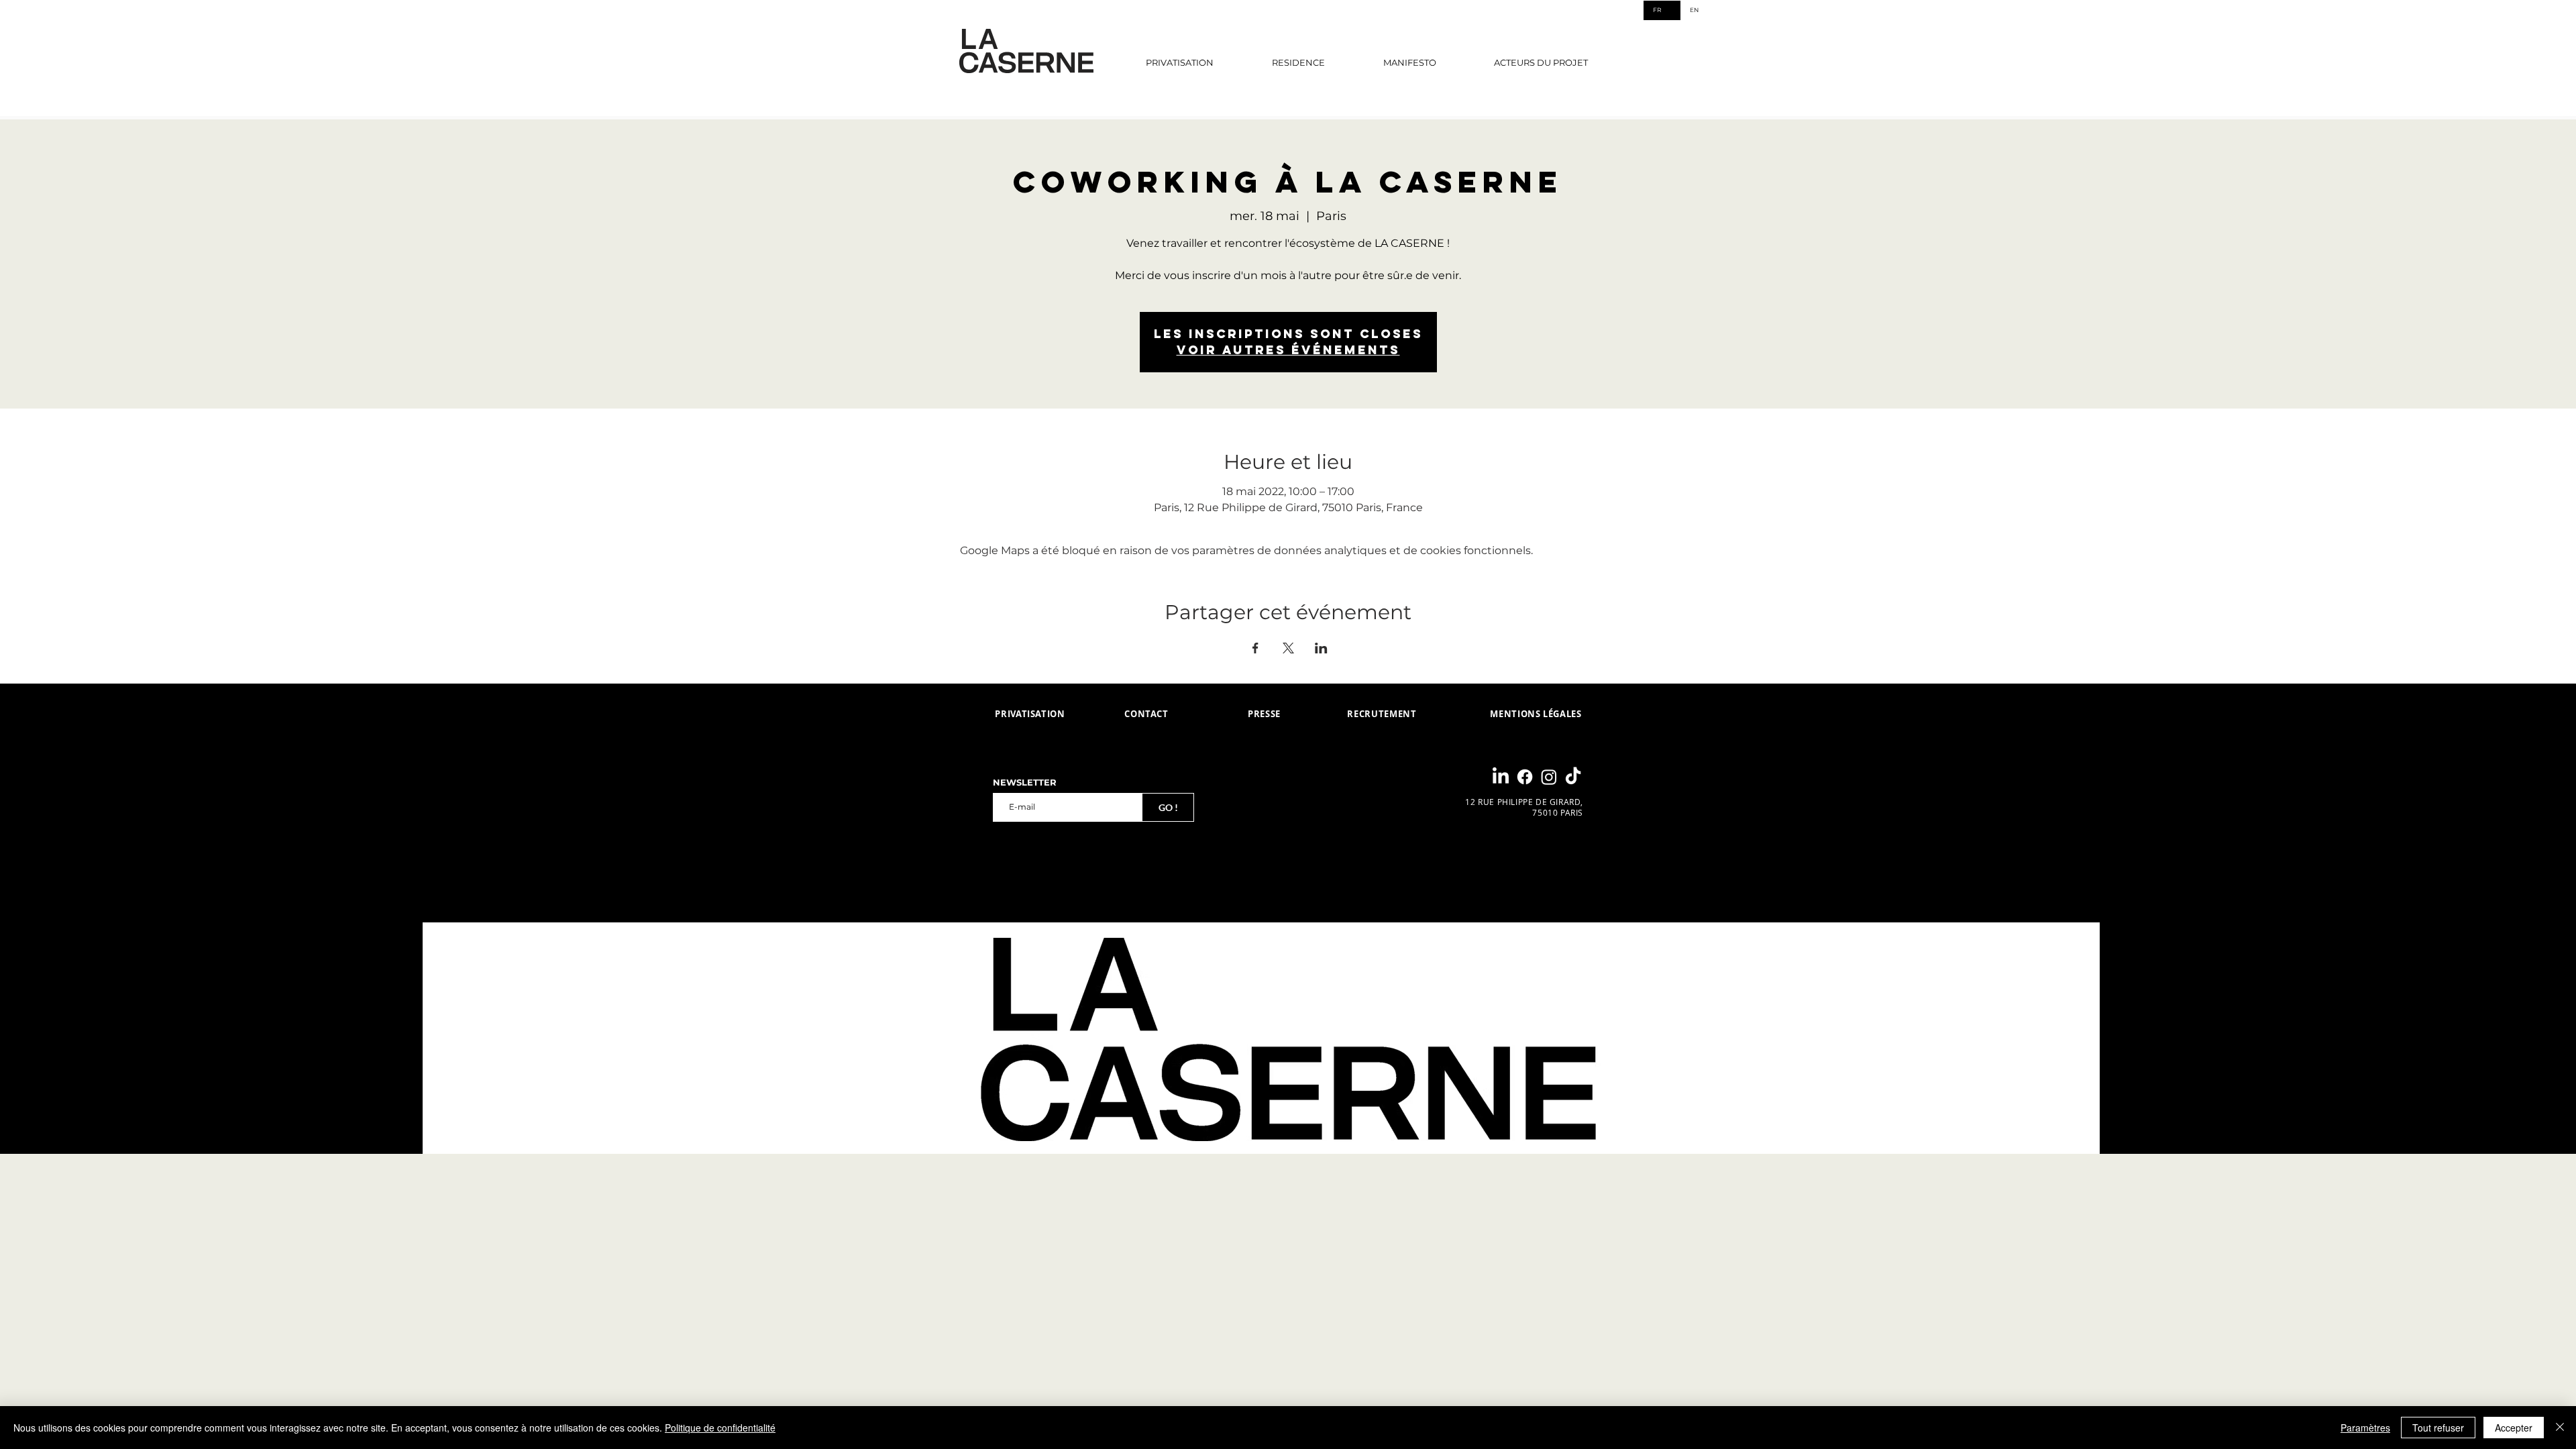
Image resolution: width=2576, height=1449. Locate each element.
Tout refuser (2438, 1428)
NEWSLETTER (1025, 783)
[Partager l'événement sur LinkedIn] (1321, 648)
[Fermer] (2560, 1428)
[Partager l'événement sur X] (1288, 648)
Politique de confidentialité (720, 1428)
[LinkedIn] (1501, 777)
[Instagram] (1549, 777)
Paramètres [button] (2365, 1428)
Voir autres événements (1288, 350)
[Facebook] (1525, 777)
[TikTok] (1573, 777)
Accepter (2514, 1428)
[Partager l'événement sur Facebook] (1255, 648)
